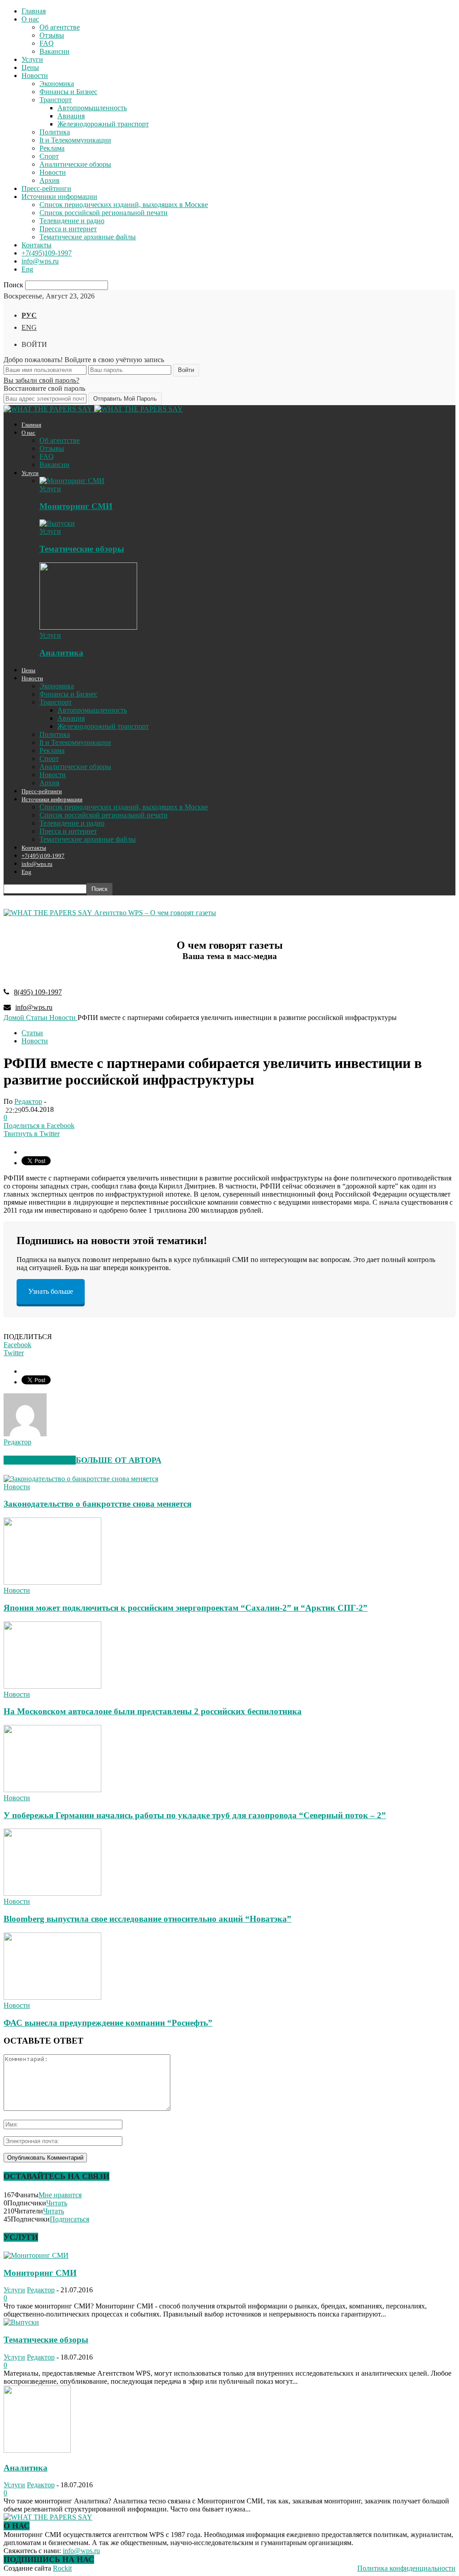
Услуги (32, 59)
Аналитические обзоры (75, 164)
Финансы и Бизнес (68, 92)
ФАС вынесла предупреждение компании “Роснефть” (108, 2023)
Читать (57, 2203)
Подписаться (69, 2219)
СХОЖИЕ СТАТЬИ (40, 1460)
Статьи (32, 1033)
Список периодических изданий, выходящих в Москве (124, 205)
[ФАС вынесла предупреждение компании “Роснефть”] (52, 1997)
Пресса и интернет (68, 229)
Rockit (62, 2568)
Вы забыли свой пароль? (41, 380)
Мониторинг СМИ (76, 506)
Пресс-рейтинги (46, 188)
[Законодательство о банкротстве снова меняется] (81, 1479)
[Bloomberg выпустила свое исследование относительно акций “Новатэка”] (52, 1893)
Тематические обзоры (82, 549)
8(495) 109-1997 (38, 992)
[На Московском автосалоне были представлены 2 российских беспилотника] (52, 1686)
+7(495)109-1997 (47, 253)
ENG (29, 327)
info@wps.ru (40, 261)
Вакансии (54, 51)
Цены (30, 67)
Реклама (52, 148)
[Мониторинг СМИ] (72, 481)
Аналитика (61, 653)
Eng (27, 269)
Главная (34, 11)
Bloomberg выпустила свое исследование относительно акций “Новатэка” (147, 1919)
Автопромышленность (92, 108)
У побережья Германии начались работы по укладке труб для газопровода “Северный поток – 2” (195, 1815)
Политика (55, 132)
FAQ (47, 43)
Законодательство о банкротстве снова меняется (97, 1504)
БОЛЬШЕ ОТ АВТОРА (119, 1460)
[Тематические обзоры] (57, 523)
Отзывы (52, 35)
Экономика (57, 84)
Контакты (37, 245)
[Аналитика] (88, 627)
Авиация (71, 116)
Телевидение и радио (72, 221)
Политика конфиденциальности (406, 2568)
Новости (35, 76)
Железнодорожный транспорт (103, 124)
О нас (30, 19)
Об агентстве (60, 27)
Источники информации (59, 197)
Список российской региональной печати (104, 213)
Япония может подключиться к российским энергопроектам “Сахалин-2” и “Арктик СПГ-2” (186, 1608)
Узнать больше (51, 1291)
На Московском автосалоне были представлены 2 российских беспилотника (153, 1711)
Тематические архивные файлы (88, 237)
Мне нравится (60, 2195)
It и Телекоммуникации (75, 140)
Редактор (28, 1101)
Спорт (49, 156)
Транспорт (56, 100)
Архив (50, 180)
